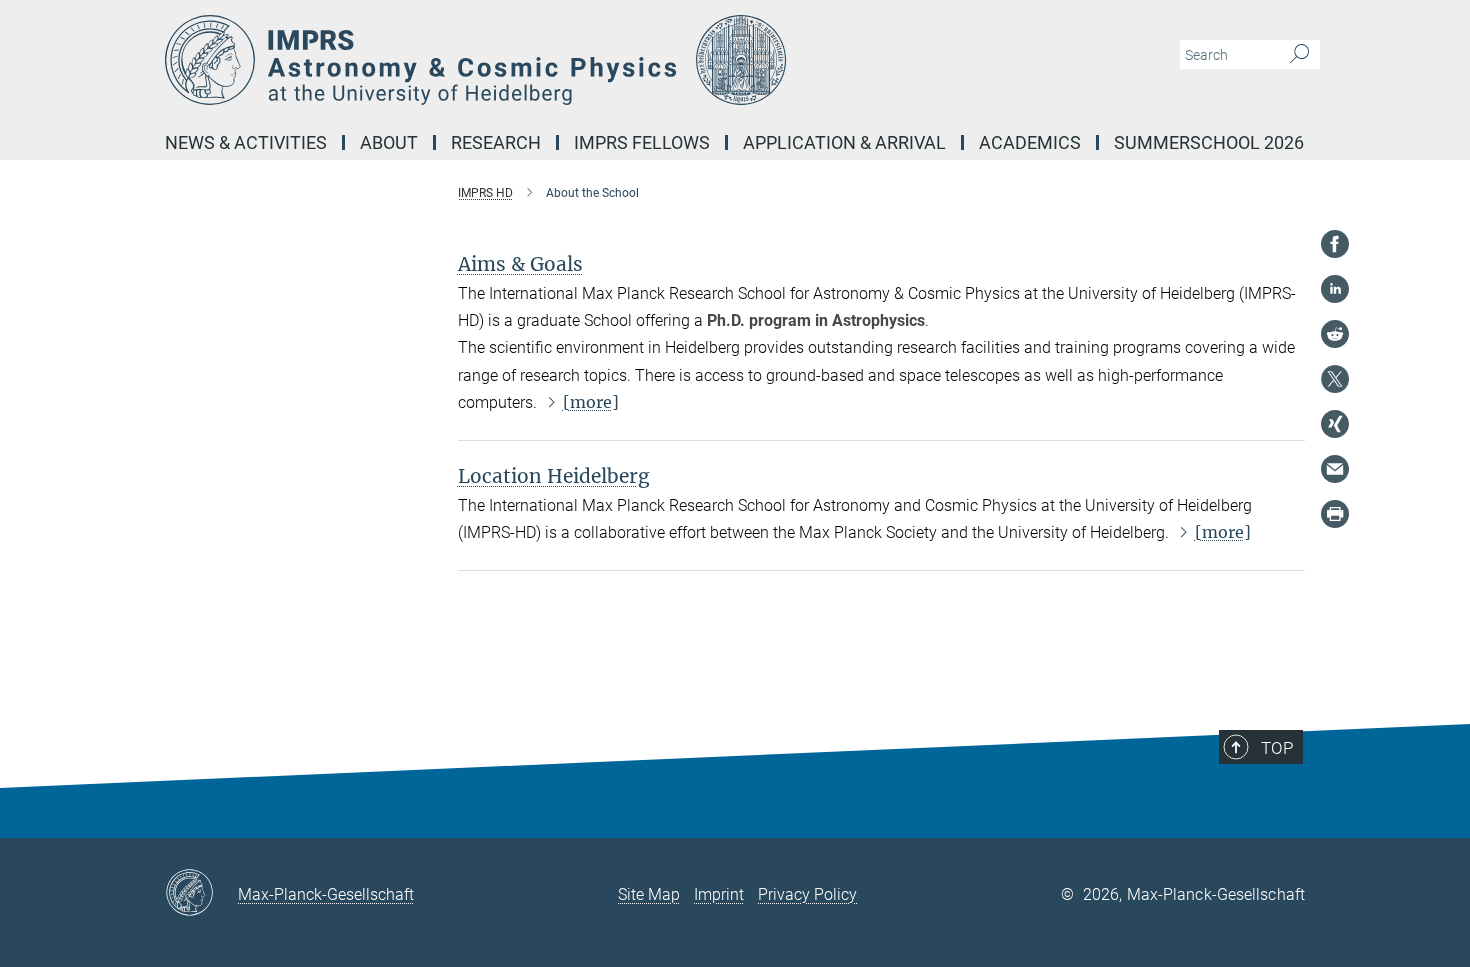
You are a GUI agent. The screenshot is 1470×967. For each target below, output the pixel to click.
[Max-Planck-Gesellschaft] (201, 894)
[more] (591, 402)
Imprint (719, 894)
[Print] (1335, 514)
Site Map (649, 894)
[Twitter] (1335, 379)
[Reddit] (1335, 334)
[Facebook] (1335, 244)
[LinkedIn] (1335, 289)
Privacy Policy (807, 894)
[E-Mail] (1335, 469)
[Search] (1299, 55)
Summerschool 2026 (1209, 142)
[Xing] (1335, 424)
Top (1277, 748)
